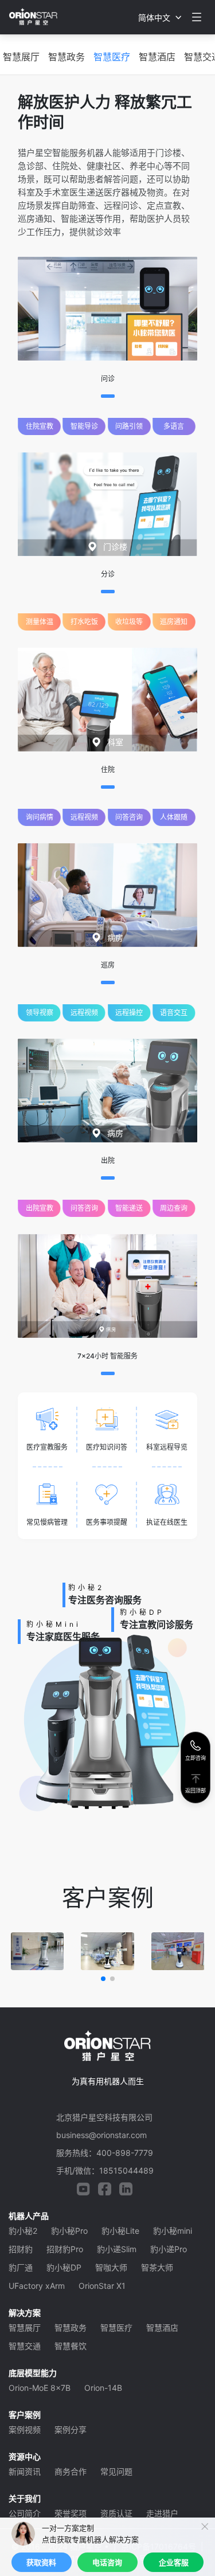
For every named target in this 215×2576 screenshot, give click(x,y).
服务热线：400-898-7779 (105, 2153)
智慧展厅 (21, 57)
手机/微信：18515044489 (105, 2170)
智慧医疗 (112, 57)
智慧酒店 (157, 57)
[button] (103, 1979)
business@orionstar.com (101, 2135)
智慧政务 (67, 57)
